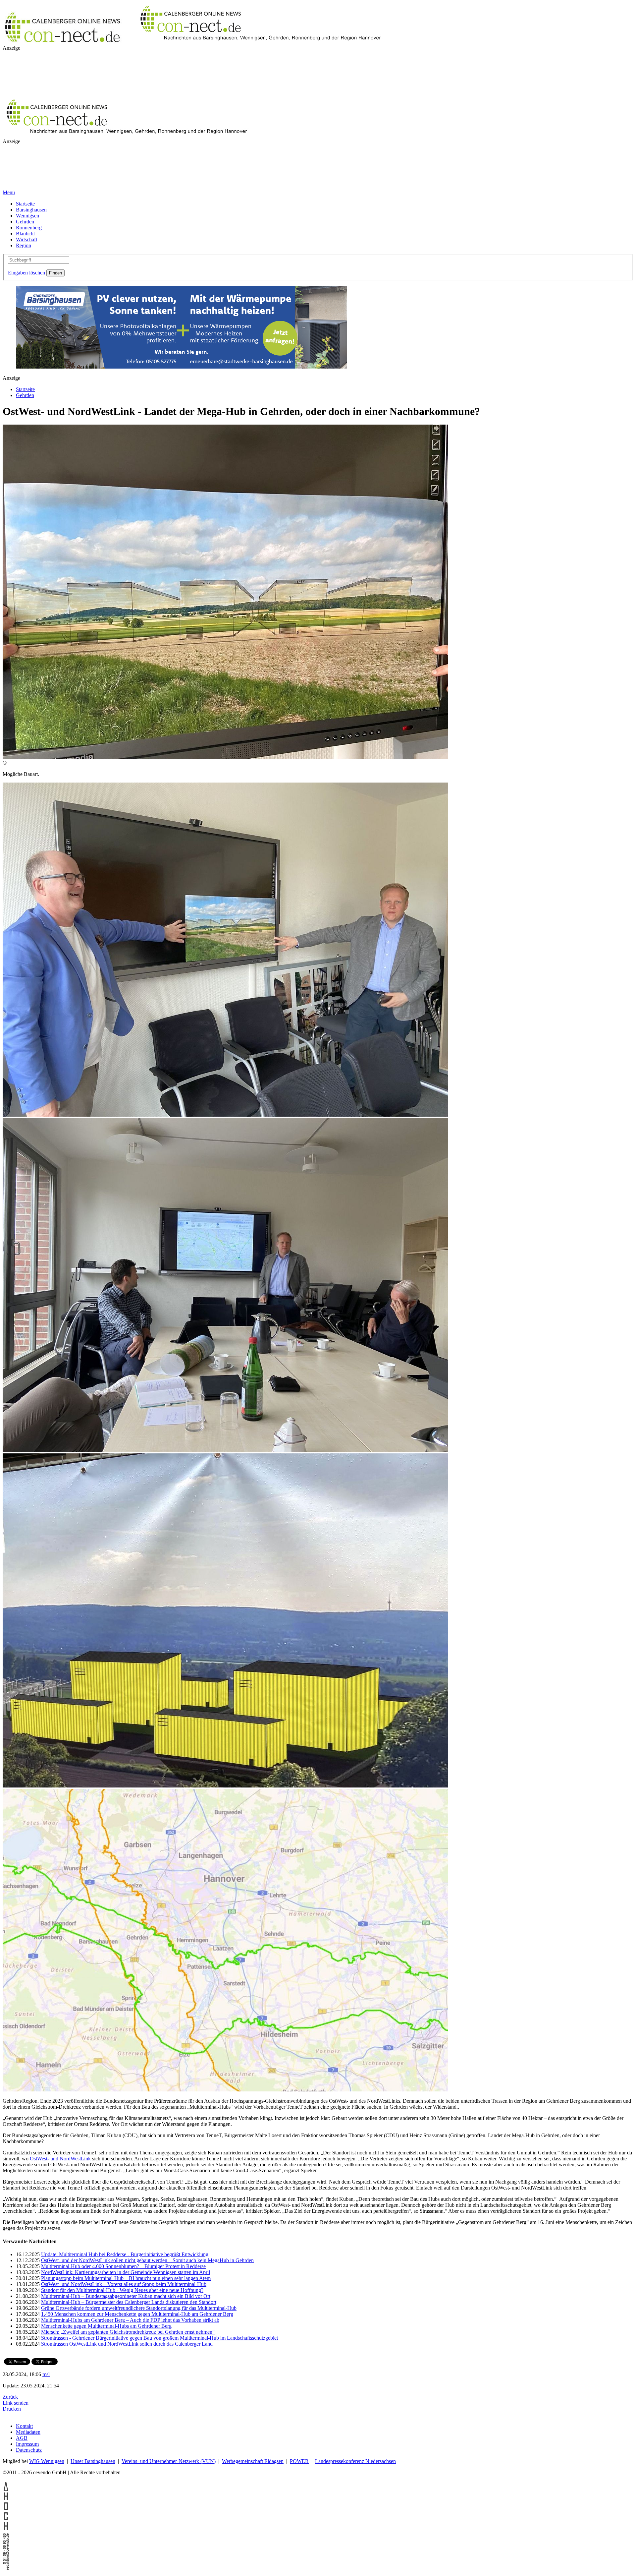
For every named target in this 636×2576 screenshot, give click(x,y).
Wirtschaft (26, 239)
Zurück (10, 2397)
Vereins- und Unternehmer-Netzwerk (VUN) (169, 2461)
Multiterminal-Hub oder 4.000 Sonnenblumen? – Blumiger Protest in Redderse (123, 2266)
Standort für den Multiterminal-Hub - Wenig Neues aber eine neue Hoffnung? (122, 2290)
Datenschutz (29, 2450)
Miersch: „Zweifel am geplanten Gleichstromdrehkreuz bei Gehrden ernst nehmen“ (128, 2332)
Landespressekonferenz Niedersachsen (355, 2461)
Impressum (27, 2444)
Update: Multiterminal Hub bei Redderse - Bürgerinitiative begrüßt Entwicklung (125, 2254)
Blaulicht (25, 234)
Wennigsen (27, 216)
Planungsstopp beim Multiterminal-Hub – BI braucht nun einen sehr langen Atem (126, 2278)
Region (24, 245)
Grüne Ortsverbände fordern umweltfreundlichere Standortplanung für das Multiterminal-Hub (139, 2308)
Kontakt (24, 2426)
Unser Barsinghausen (93, 2461)
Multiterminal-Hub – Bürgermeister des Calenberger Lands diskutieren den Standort (129, 2302)
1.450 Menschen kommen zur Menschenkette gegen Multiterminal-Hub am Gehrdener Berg (137, 2314)
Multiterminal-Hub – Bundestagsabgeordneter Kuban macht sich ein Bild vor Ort (126, 2296)
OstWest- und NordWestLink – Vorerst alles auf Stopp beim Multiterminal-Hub (124, 2284)
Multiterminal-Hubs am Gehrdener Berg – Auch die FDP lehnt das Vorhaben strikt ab (130, 2320)
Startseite (25, 204)
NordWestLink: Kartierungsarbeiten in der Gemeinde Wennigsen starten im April (126, 2272)
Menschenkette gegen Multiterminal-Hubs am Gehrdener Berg (106, 2326)
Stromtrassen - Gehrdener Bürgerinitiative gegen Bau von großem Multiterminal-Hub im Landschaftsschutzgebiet (159, 2338)
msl (46, 2374)
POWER (299, 2461)
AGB (22, 2438)
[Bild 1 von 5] (225, 757)
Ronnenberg (29, 228)
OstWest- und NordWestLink (60, 2159)
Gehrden (25, 222)
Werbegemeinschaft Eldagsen (253, 2461)
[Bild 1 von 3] (225, 1115)
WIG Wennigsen (47, 2461)
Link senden (16, 2403)
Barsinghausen (31, 210)
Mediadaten (28, 2432)
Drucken (12, 2409)
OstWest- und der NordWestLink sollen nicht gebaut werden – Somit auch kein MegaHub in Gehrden (147, 2260)
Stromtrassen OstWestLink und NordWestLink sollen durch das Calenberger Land (127, 2344)
